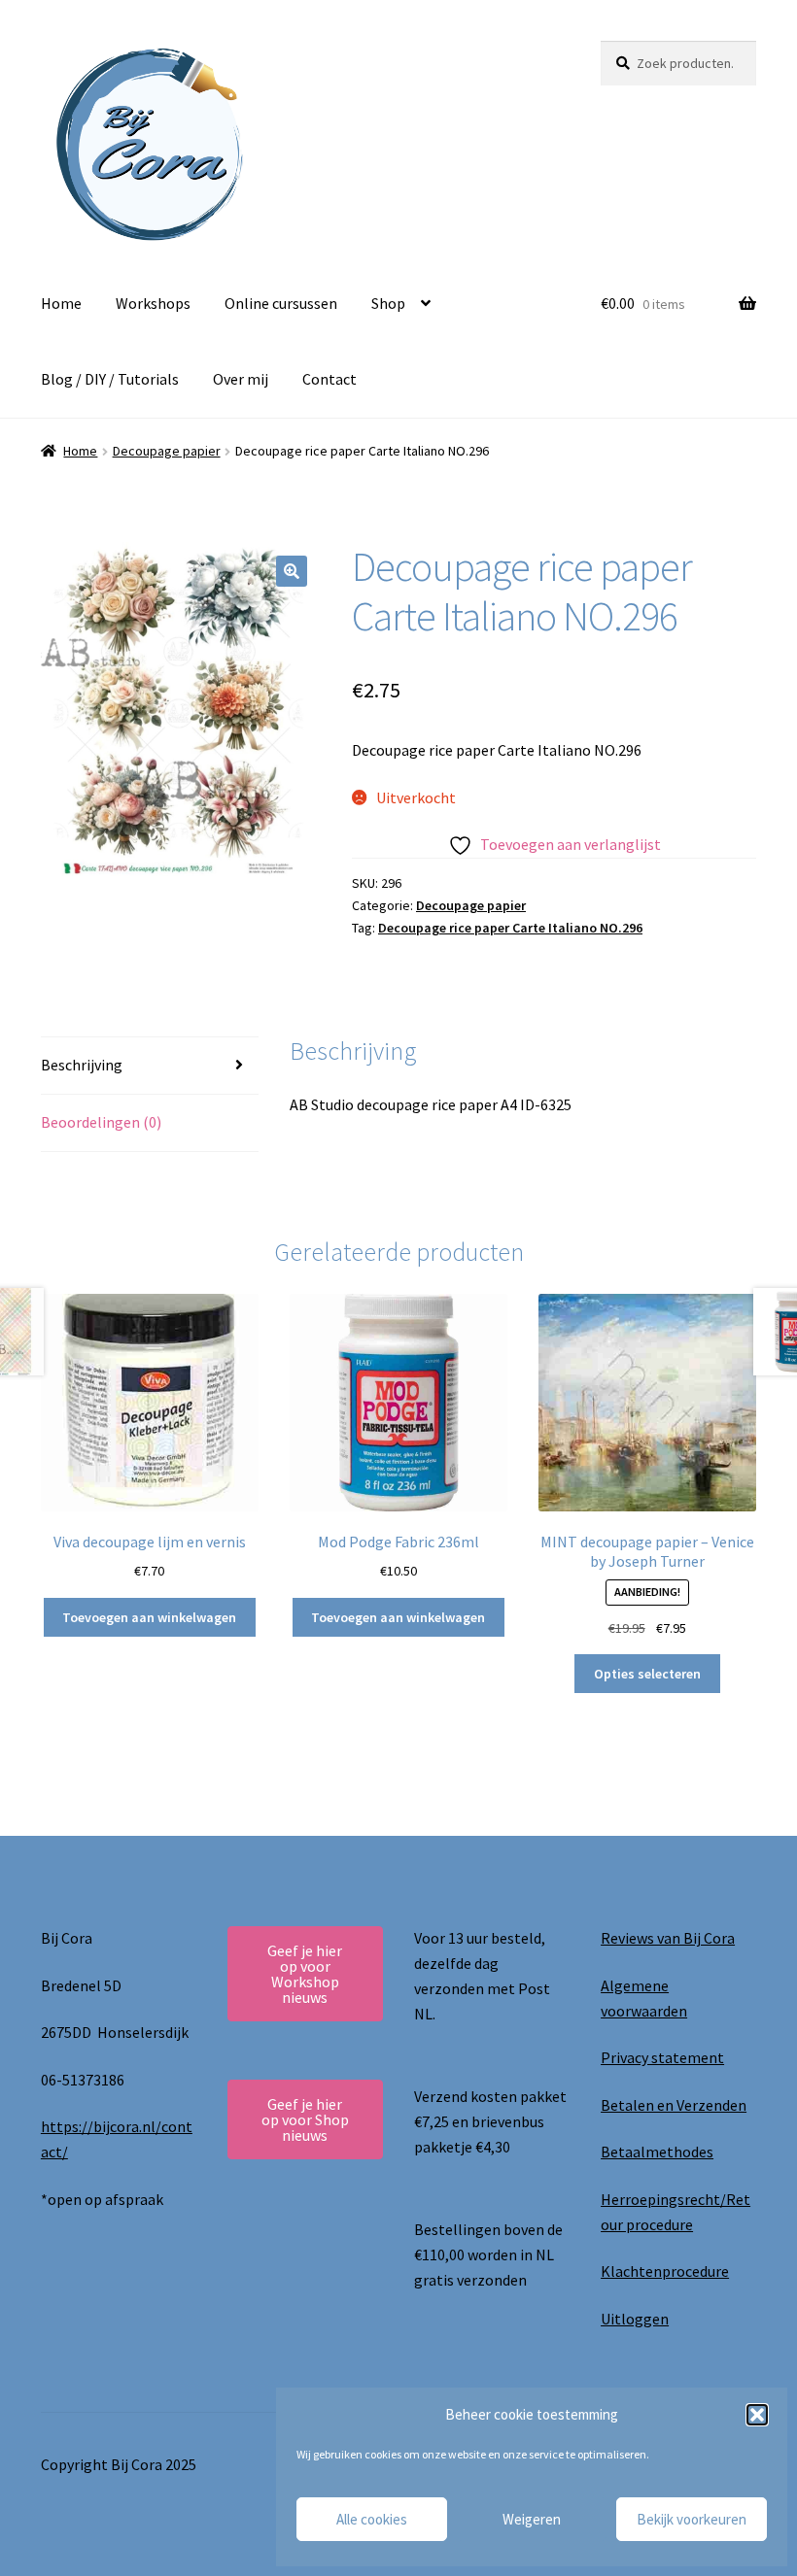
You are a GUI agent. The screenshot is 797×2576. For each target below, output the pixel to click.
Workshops (153, 303)
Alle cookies (372, 2519)
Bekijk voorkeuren (692, 2519)
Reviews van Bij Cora (668, 1938)
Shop (388, 303)
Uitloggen (635, 2319)
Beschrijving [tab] (82, 1065)
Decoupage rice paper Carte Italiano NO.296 (510, 928)
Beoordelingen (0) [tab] (101, 1122)
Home (61, 303)
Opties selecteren (647, 1674)
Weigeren (532, 2519)
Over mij (241, 379)
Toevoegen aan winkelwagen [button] (149, 1617)
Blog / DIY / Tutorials (110, 379)
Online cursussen (281, 303)
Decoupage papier (167, 451)
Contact (329, 379)
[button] (757, 2415)
